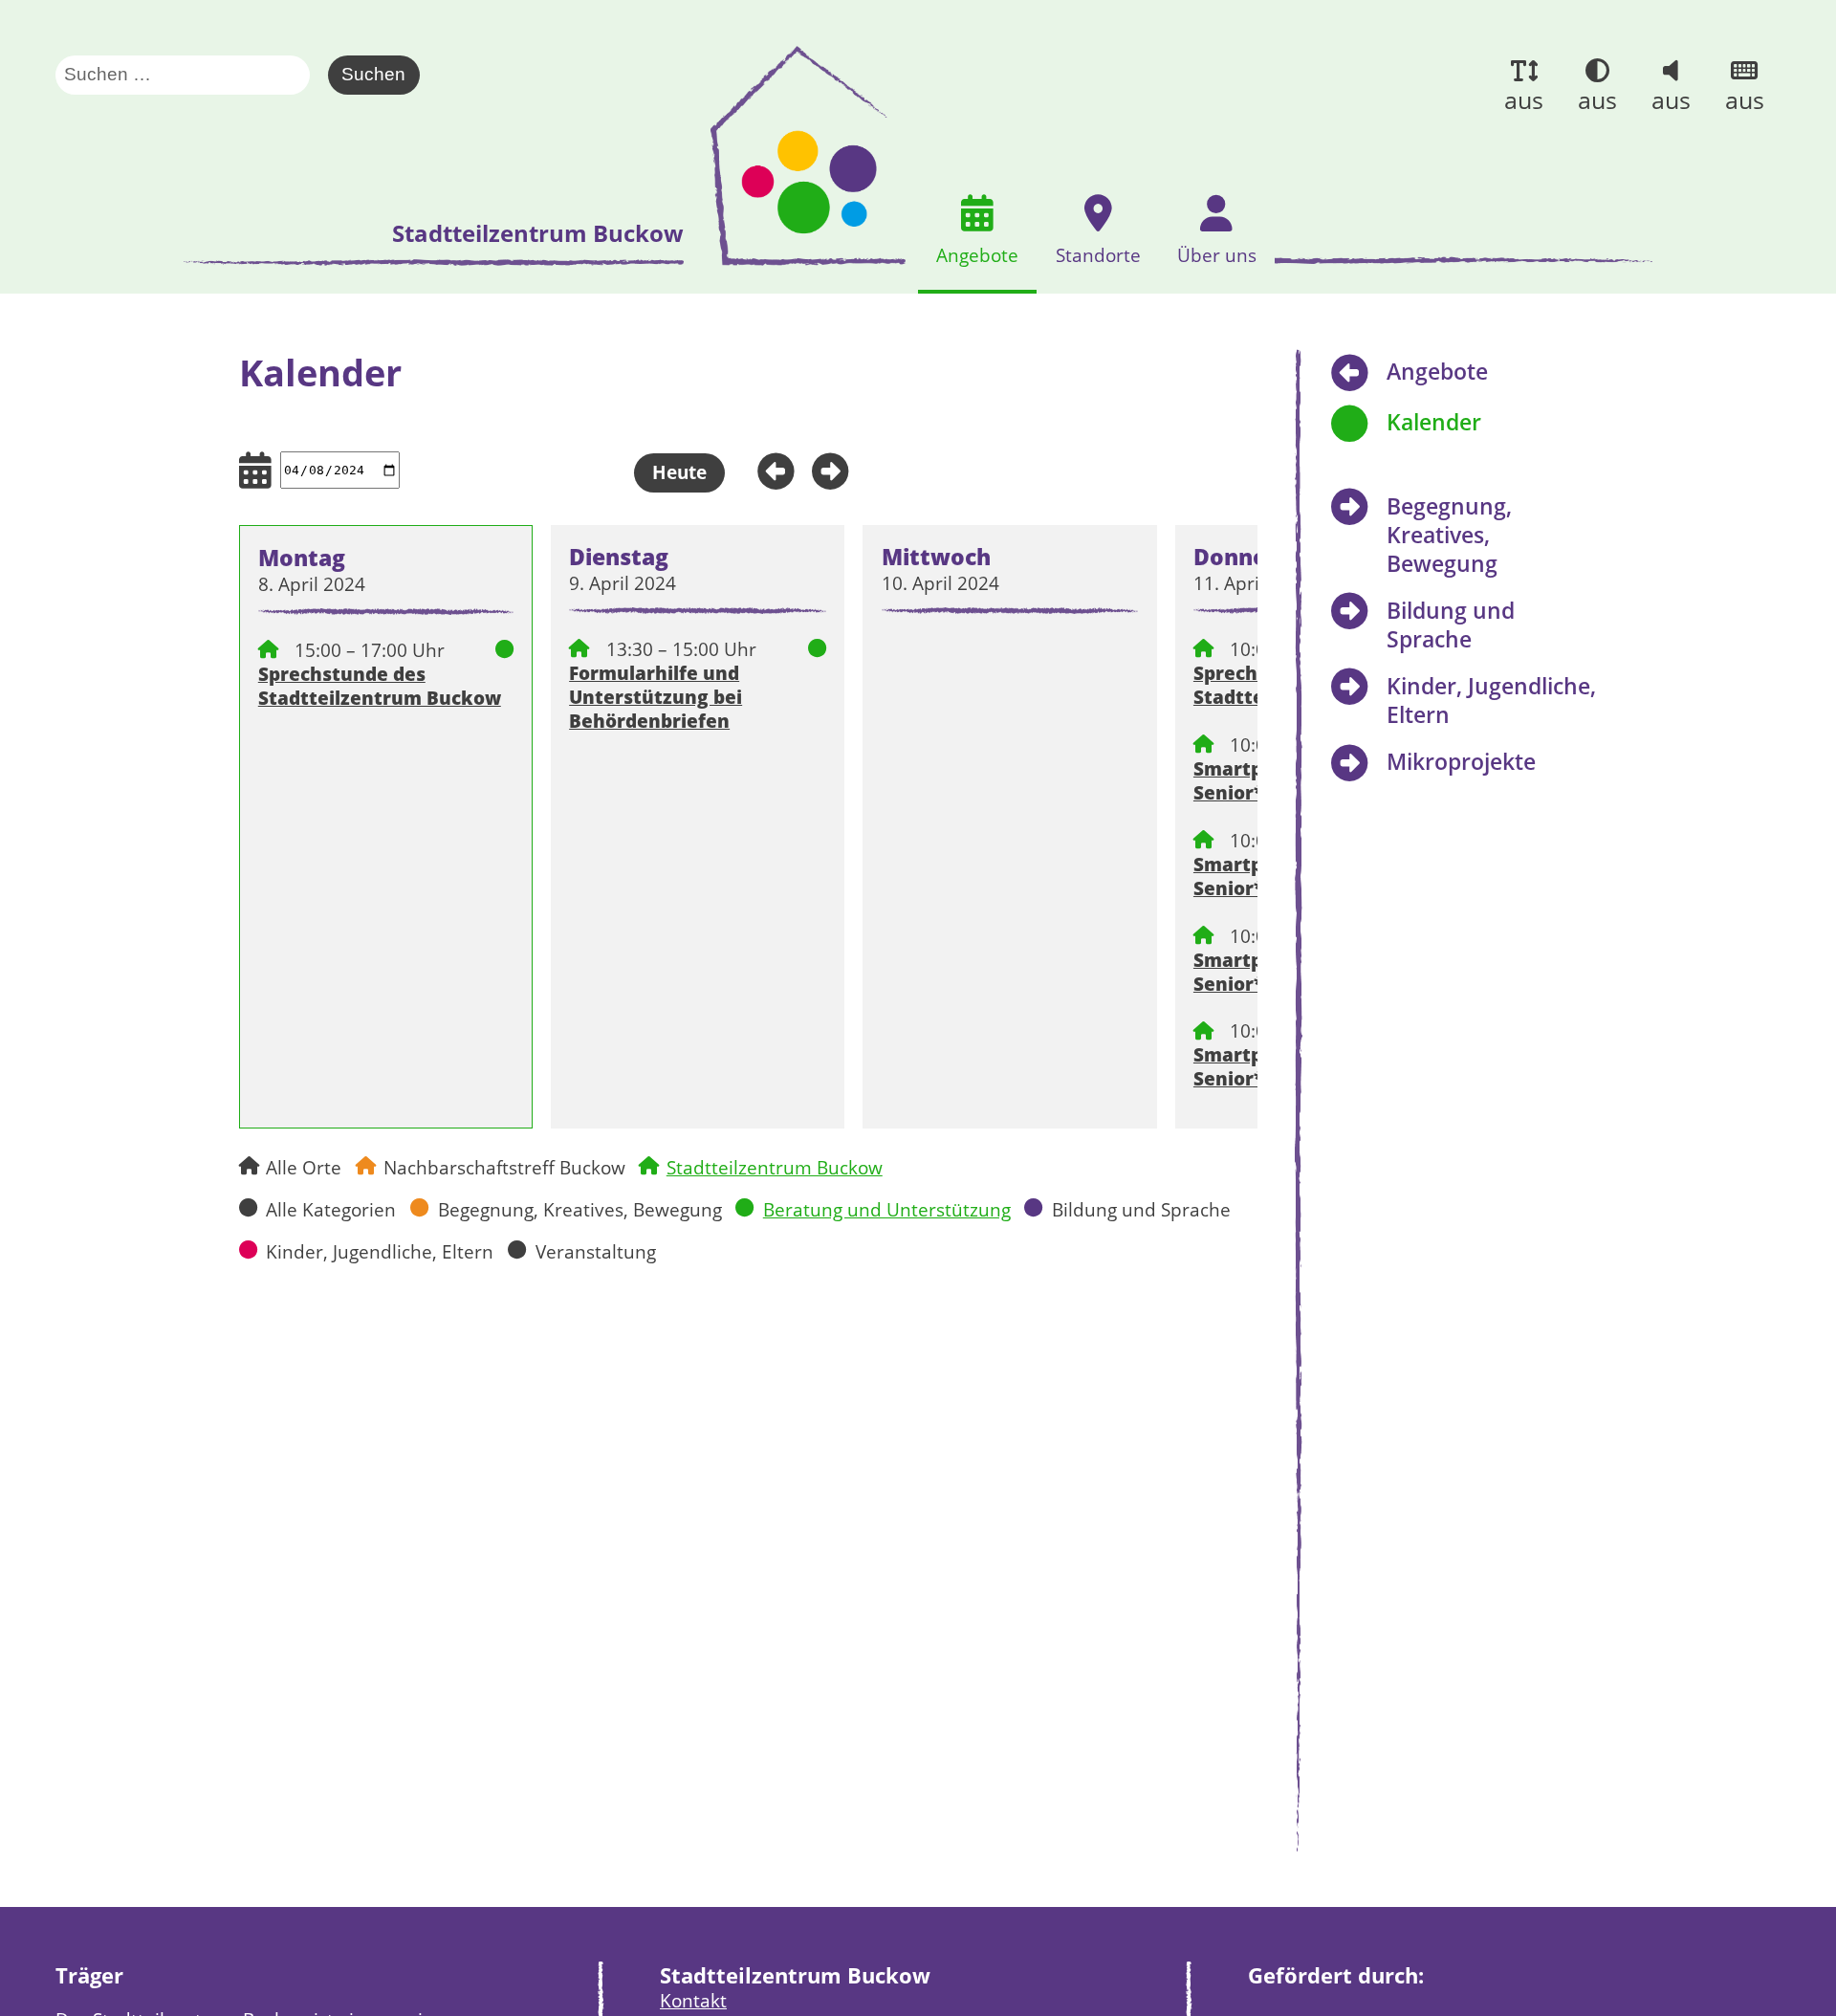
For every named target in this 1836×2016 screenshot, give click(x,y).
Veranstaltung (596, 1251)
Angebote (1437, 371)
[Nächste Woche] (837, 468)
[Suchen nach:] (192, 75)
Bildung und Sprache (1141, 1209)
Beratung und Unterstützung (887, 1209)
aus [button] (1524, 99)
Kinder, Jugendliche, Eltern (380, 1251)
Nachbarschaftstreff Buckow (504, 1167)
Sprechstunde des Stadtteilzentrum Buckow (380, 686)
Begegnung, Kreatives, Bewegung (580, 1209)
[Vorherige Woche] (768, 468)
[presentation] (801, 156)
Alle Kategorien (331, 1209)
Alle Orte (304, 1167)
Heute (679, 472)
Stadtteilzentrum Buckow (775, 1167)
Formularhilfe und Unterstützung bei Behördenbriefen (656, 697)
